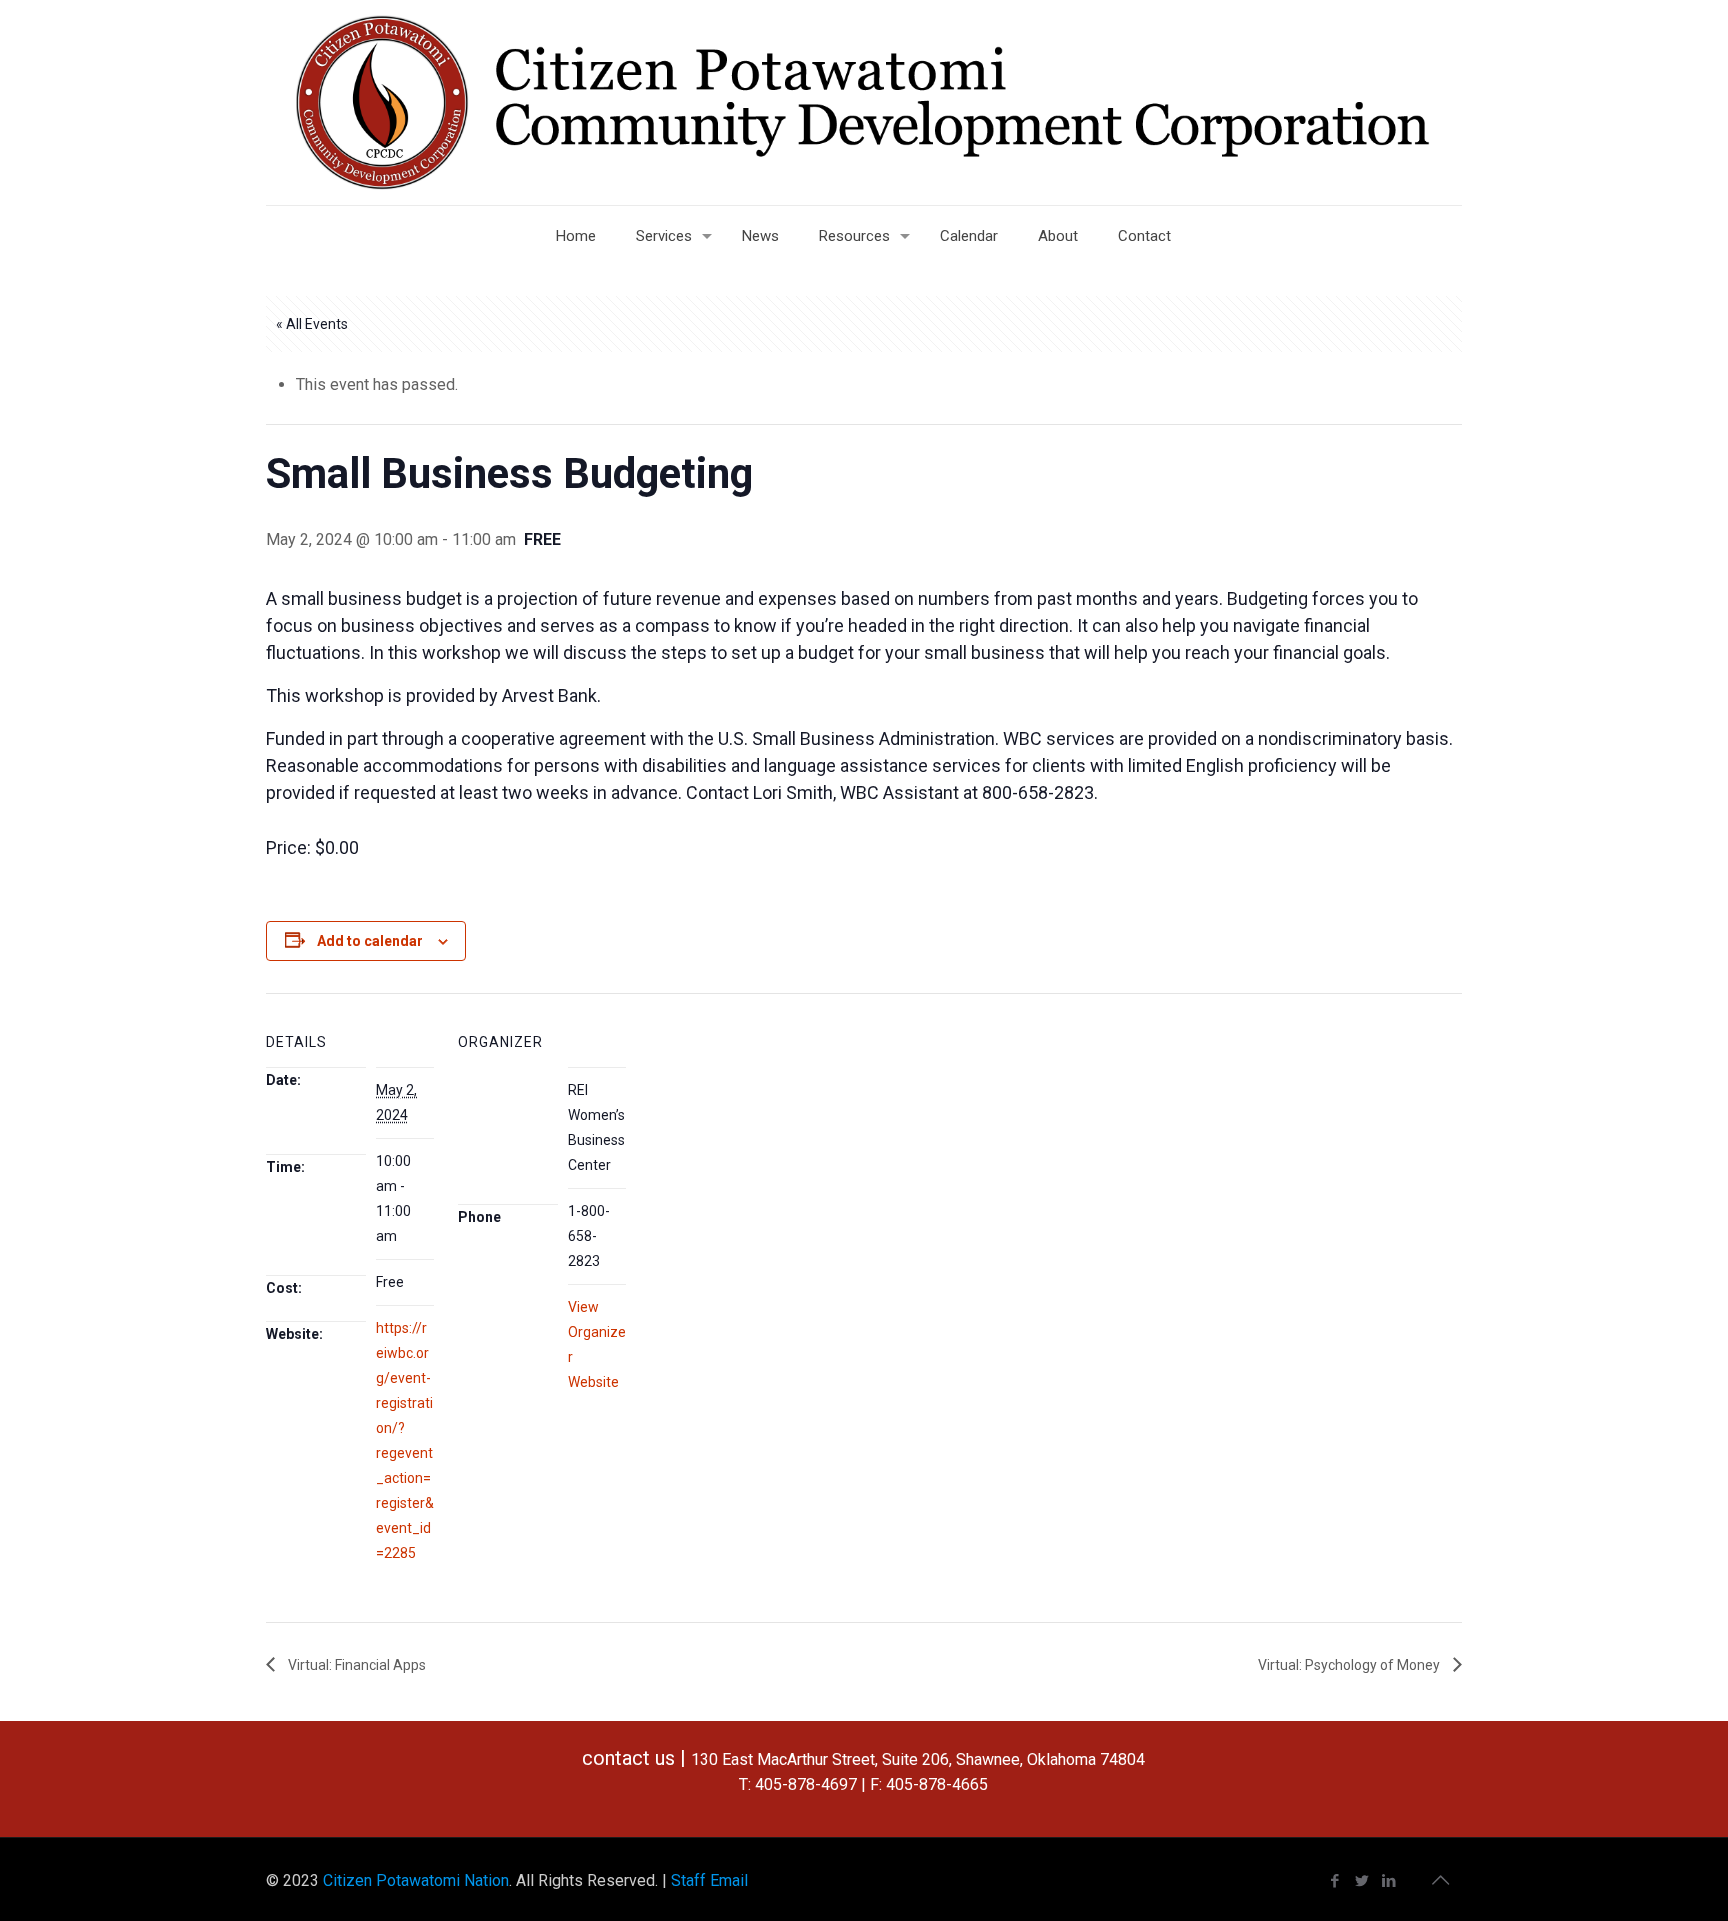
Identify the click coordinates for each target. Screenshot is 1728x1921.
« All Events (312, 324)
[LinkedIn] (1389, 1881)
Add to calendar (370, 941)
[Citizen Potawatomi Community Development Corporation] (864, 102)
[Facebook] (1335, 1881)
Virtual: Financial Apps (355, 1665)
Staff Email (709, 1880)
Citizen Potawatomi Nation (416, 1880)
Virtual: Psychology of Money (1350, 1665)
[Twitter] (1362, 1881)
